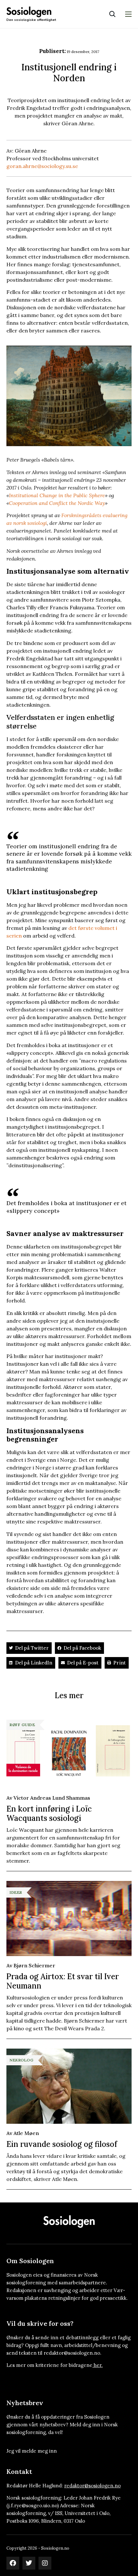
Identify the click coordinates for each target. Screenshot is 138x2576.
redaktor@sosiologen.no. (73, 2353)
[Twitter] (29, 2563)
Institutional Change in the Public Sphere (57, 495)
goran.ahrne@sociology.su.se (42, 166)
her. (98, 2365)
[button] (29, 1648)
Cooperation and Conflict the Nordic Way (57, 503)
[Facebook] (13, 2563)
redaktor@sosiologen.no (92, 2486)
